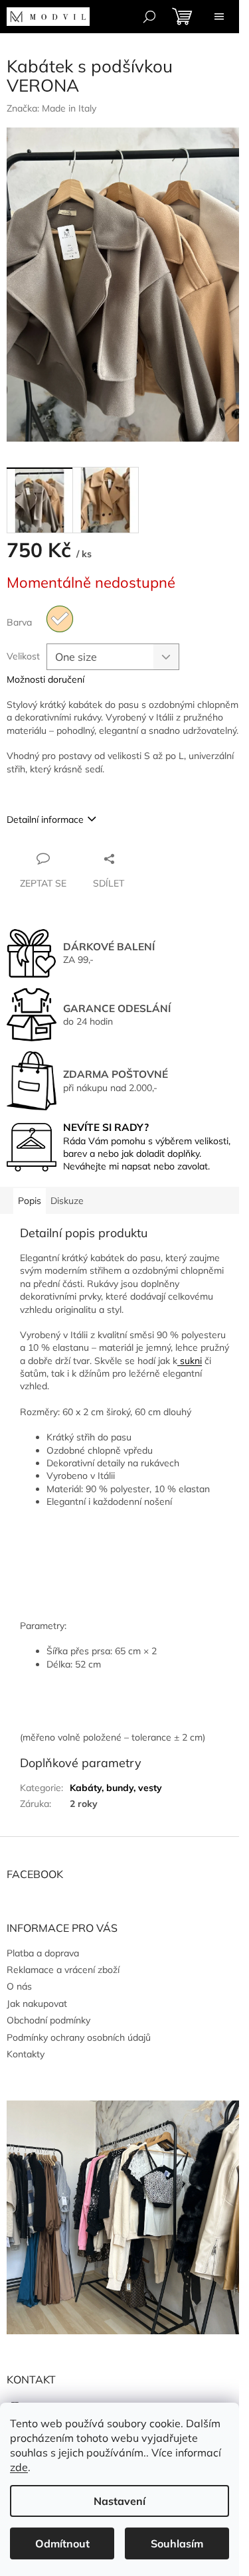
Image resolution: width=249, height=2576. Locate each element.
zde (19, 2467)
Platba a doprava (43, 1953)
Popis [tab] (30, 1201)
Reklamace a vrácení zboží (63, 1970)
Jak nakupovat (37, 2004)
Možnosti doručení (45, 679)
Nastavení (120, 2501)
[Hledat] (149, 17)
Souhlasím (177, 2543)
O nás (19, 1986)
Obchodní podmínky (48, 2020)
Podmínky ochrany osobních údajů (79, 2037)
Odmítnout (62, 2543)
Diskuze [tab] (67, 1201)
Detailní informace (45, 819)
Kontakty (26, 2054)
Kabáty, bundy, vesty (116, 1788)
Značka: (51, 108)
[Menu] (219, 17)
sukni (190, 1361)
